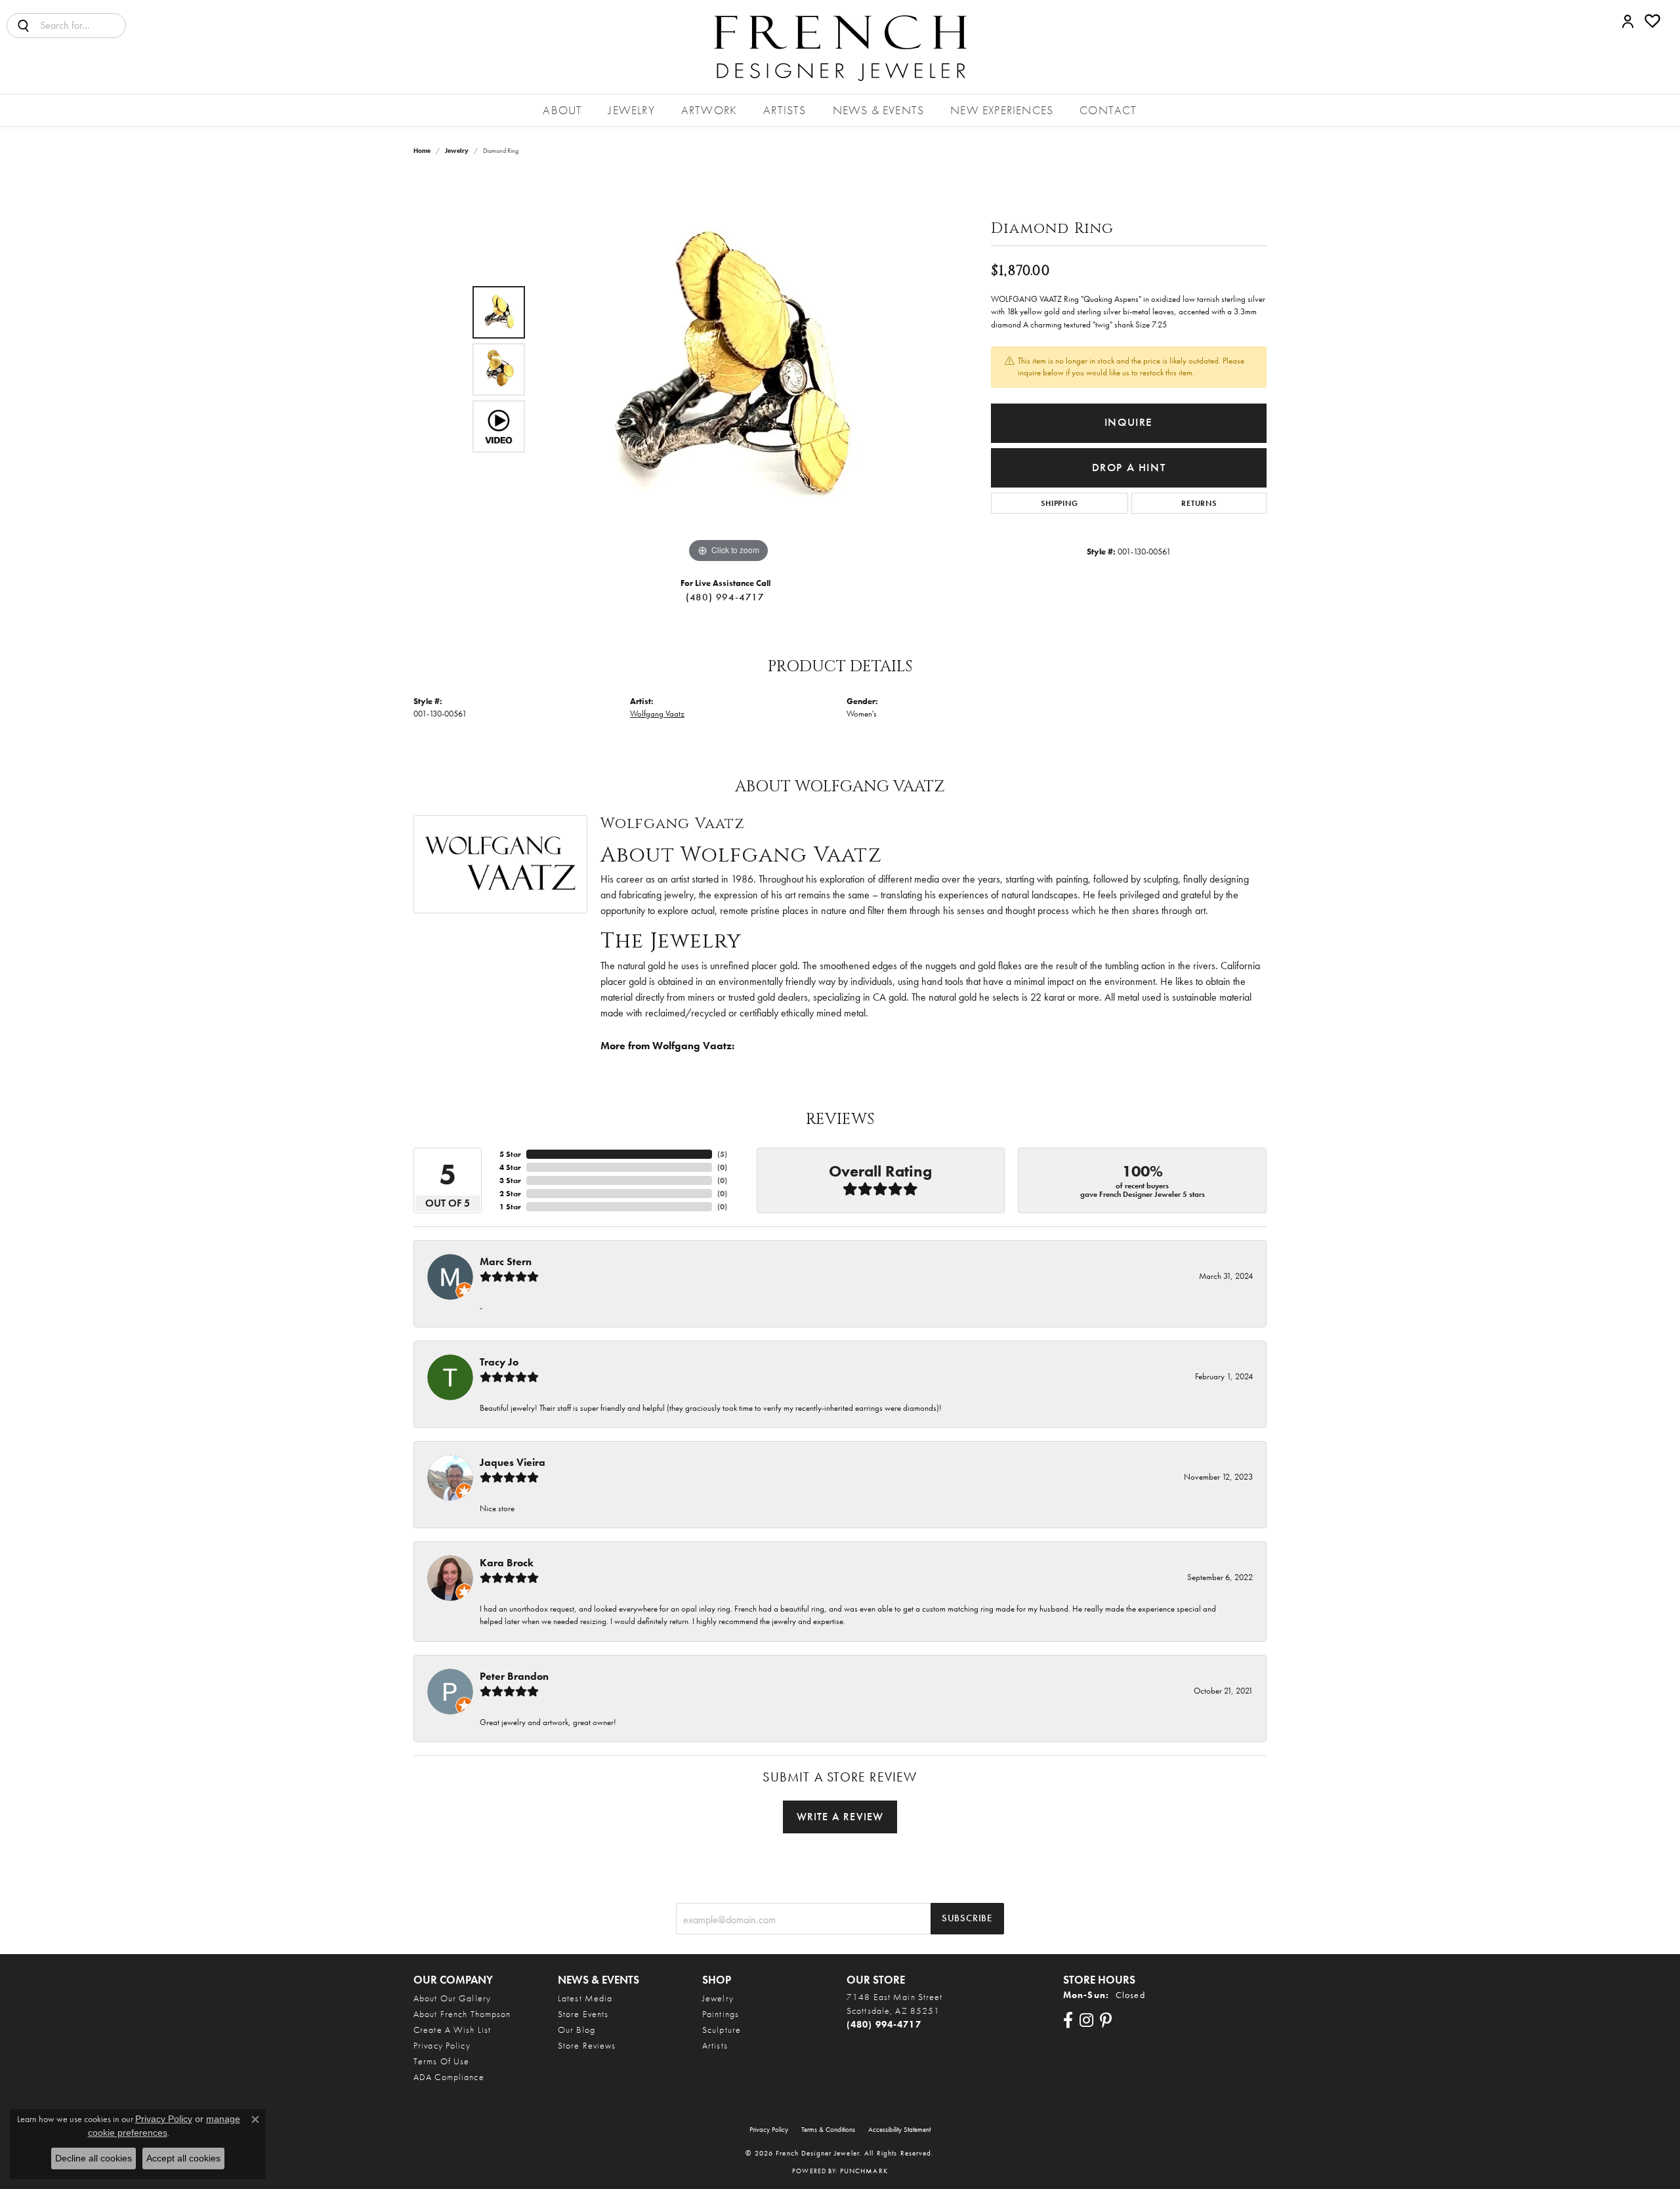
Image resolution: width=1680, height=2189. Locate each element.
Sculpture (722, 2030)
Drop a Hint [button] (1129, 468)
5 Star (510, 1154)
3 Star (510, 1180)
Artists (785, 110)
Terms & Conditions (828, 2129)
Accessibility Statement (899, 2129)
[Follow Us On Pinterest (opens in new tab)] (1106, 2020)
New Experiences (1002, 110)
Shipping (1059, 503)
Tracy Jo (499, 1362)
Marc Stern (506, 1261)
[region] (728, 369)
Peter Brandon (514, 1676)
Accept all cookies (183, 2158)
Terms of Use (441, 2061)
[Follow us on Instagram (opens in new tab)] (1086, 2020)
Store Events (583, 2014)
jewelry (457, 151)
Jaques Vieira (513, 1462)
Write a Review (840, 1817)
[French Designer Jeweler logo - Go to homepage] (840, 47)
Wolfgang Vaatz (657, 714)
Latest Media (585, 1998)
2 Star (510, 1194)
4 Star (510, 1167)
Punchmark (864, 2171)
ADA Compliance (449, 2077)
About (562, 110)
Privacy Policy (442, 2045)
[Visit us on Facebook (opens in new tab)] (1068, 2020)
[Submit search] (24, 26)
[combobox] (83, 26)
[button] (1628, 21)
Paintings (721, 2014)
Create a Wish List (452, 2030)
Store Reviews (587, 2045)
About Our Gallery (452, 1998)
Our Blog (577, 2030)
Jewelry (631, 110)
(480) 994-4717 (725, 597)
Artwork (709, 110)
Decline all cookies (94, 2158)
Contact (1108, 110)
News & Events (879, 110)
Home (422, 151)
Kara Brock (507, 1563)
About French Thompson (462, 2014)
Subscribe (967, 1918)
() (722, 1154)
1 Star (510, 1207)
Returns (1199, 503)
